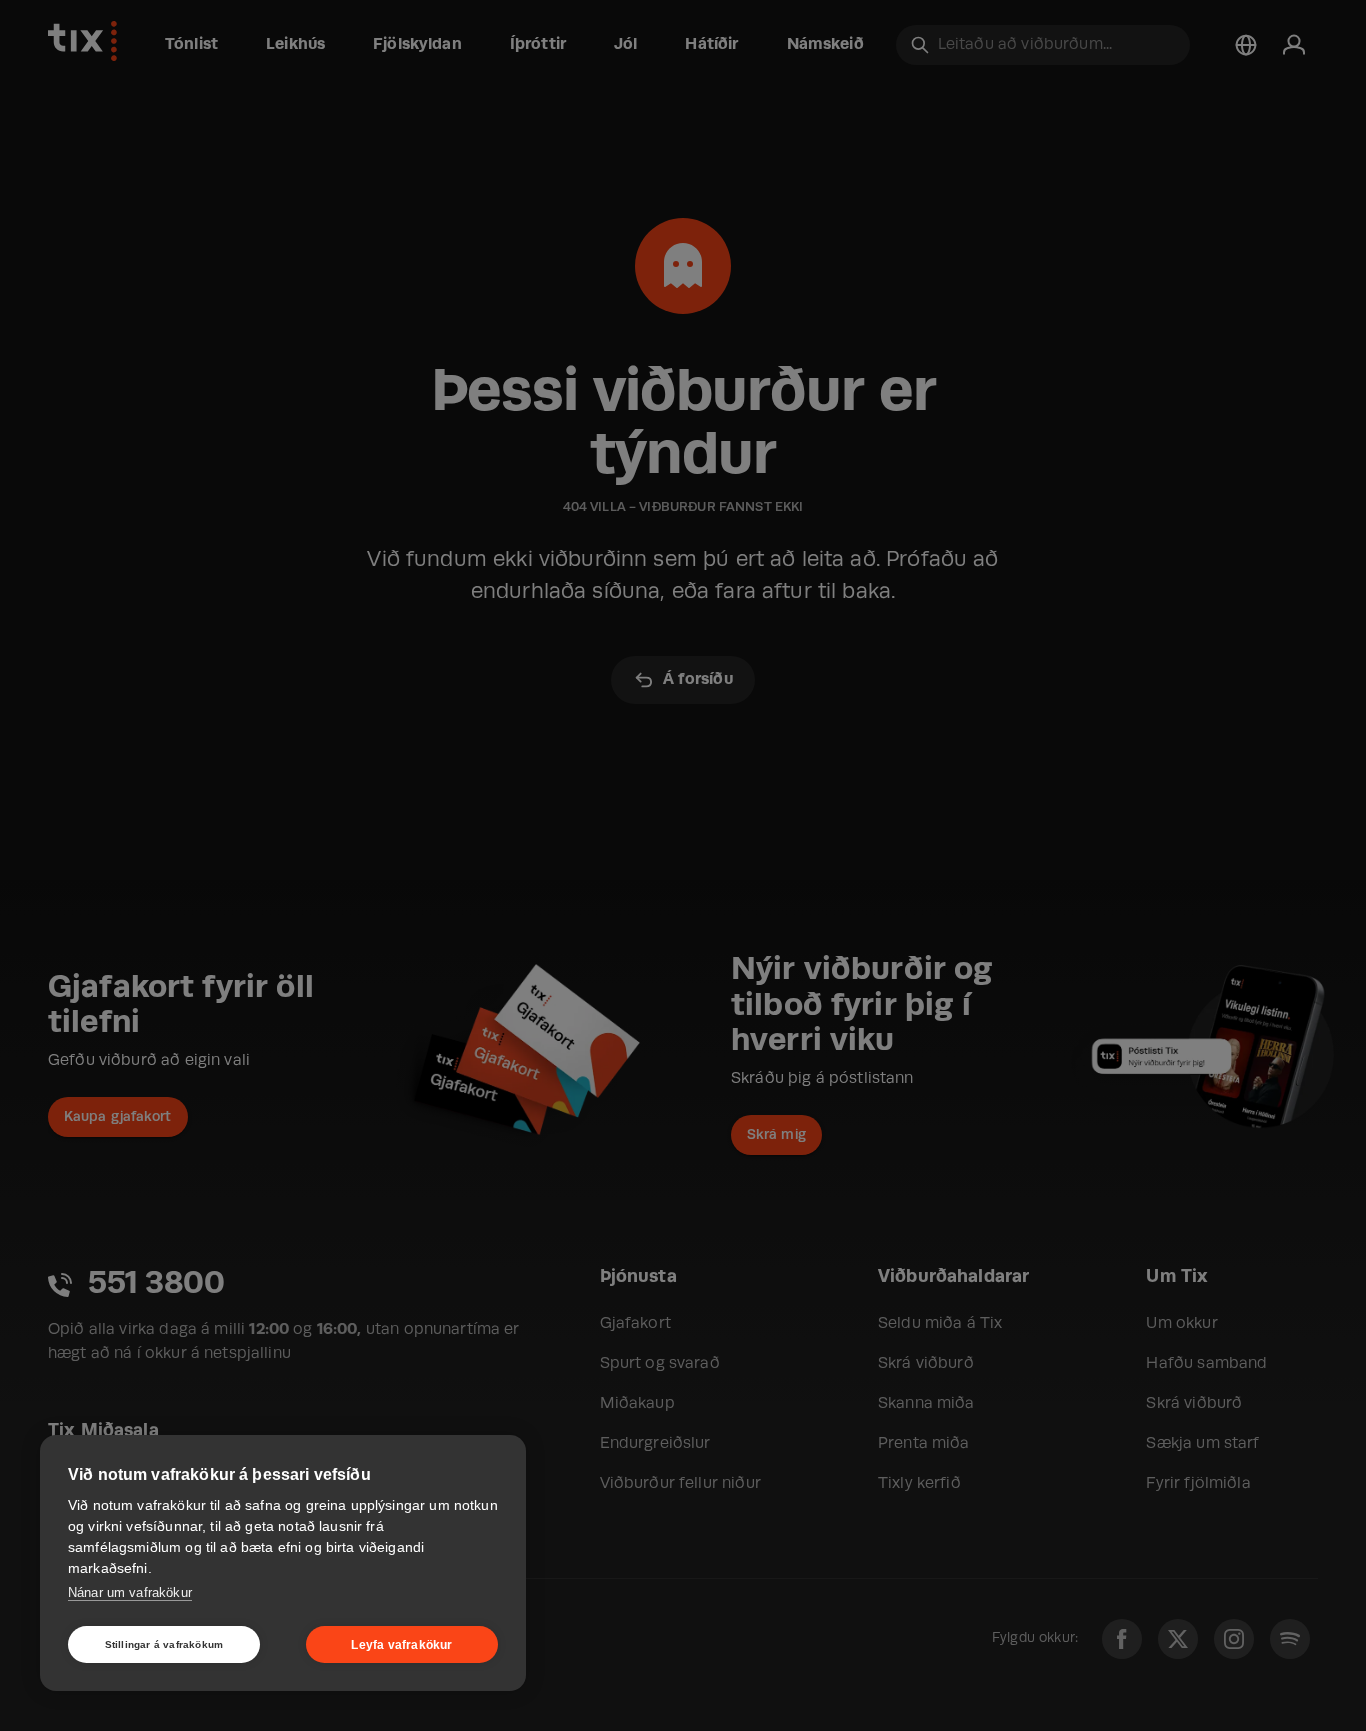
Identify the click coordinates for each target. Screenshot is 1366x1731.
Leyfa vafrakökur (401, 1645)
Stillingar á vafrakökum (164, 1644)
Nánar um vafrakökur (130, 1592)
